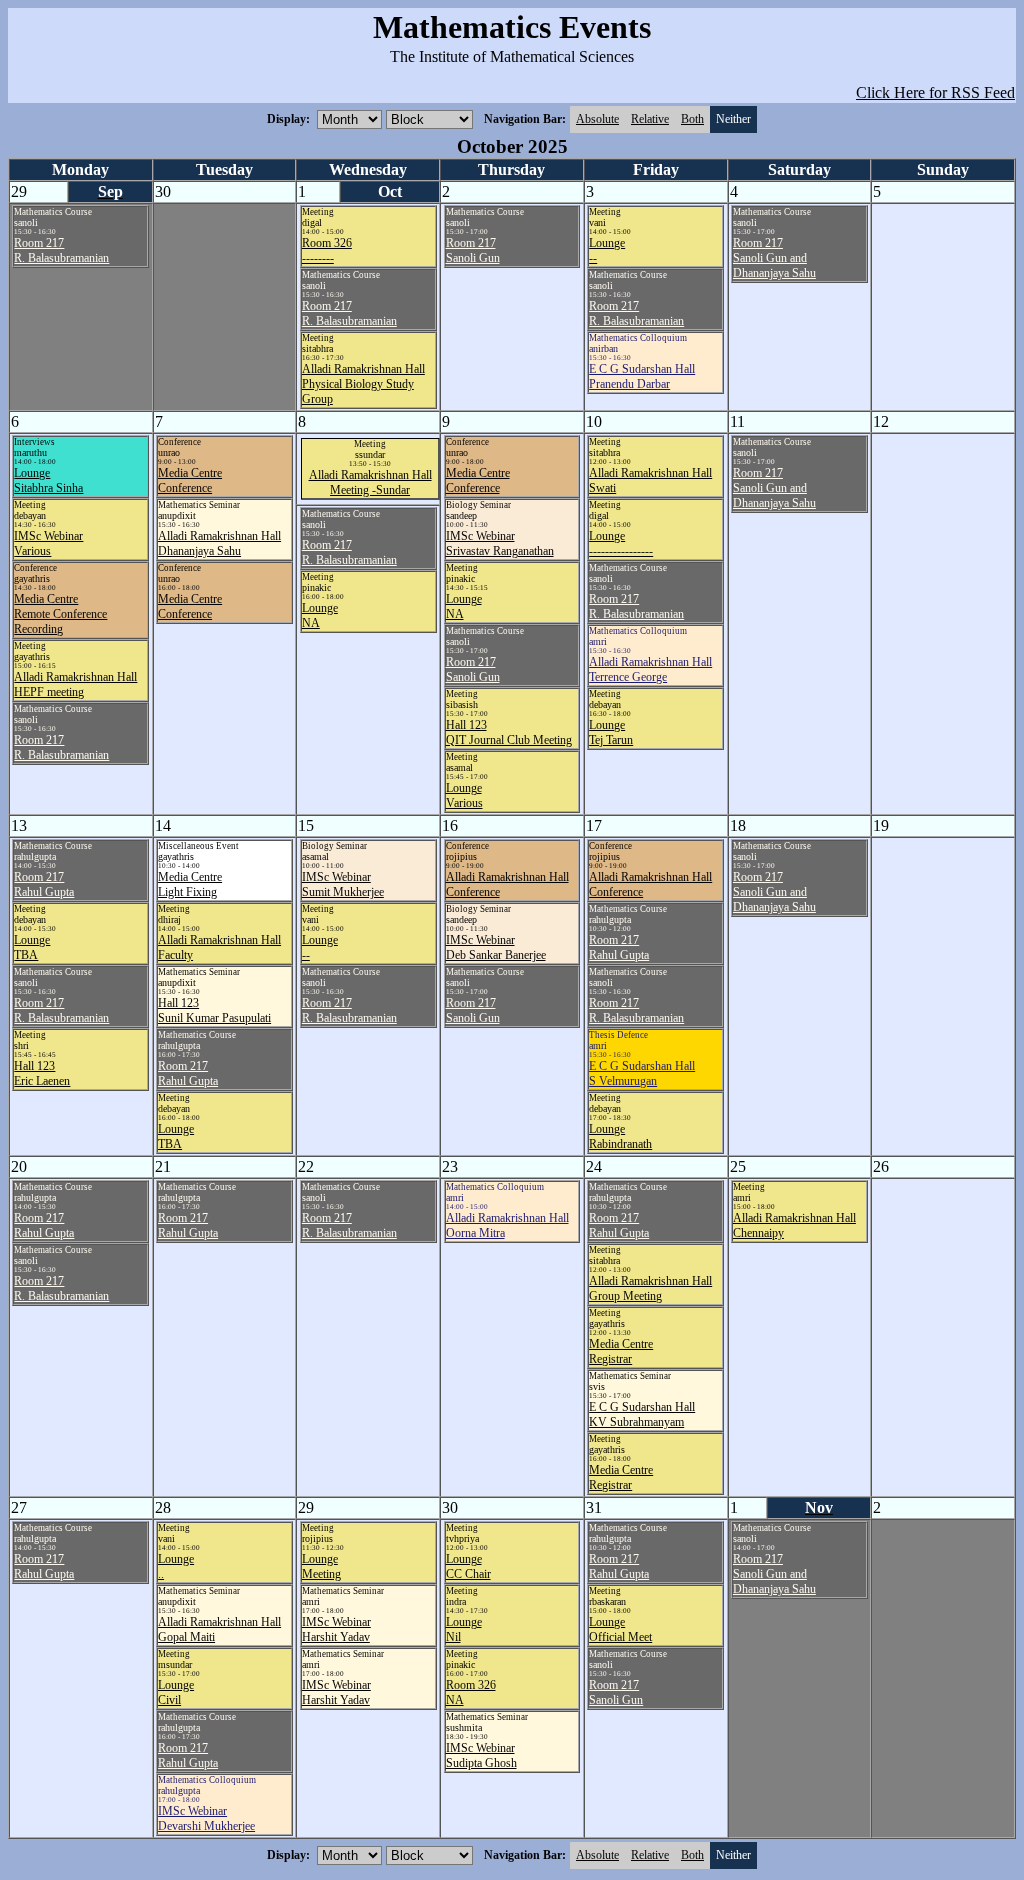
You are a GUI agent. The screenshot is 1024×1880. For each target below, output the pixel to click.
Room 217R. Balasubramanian (61, 250)
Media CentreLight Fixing (190, 884)
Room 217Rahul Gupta (44, 884)
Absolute (597, 119)
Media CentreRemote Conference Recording (60, 614)
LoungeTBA (32, 947)
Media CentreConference (190, 480)
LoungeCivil (176, 1692)
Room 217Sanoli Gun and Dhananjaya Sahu (774, 258)
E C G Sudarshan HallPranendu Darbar (642, 376)
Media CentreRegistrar (621, 1351)
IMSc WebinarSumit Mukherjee (343, 884)
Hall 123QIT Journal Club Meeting (509, 732)
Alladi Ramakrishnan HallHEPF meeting (75, 684)
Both (692, 119)
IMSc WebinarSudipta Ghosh (481, 1755)
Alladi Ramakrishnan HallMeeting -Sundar (370, 482)
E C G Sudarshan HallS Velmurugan (642, 1073)
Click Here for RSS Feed (935, 92)
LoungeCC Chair (468, 1566)
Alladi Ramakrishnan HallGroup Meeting (650, 1288)
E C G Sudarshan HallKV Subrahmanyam (642, 1414)
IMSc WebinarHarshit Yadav (336, 1629)
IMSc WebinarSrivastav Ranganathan (500, 543)
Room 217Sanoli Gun (473, 250)
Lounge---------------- (621, 543)
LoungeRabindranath (620, 1136)
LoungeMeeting (321, 1566)
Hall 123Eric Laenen (42, 1073)
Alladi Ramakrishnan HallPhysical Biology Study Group (363, 384)
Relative (650, 119)
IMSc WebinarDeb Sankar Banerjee (496, 947)
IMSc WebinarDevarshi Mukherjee (206, 1818)
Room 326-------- (327, 250)
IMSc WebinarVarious (48, 543)
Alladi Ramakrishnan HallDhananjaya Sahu (219, 543)
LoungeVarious (464, 795)
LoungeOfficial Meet (620, 1629)
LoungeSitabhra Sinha (48, 480)
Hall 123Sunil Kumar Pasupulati (214, 1010)
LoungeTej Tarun (611, 732)
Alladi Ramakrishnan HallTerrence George (650, 669)
